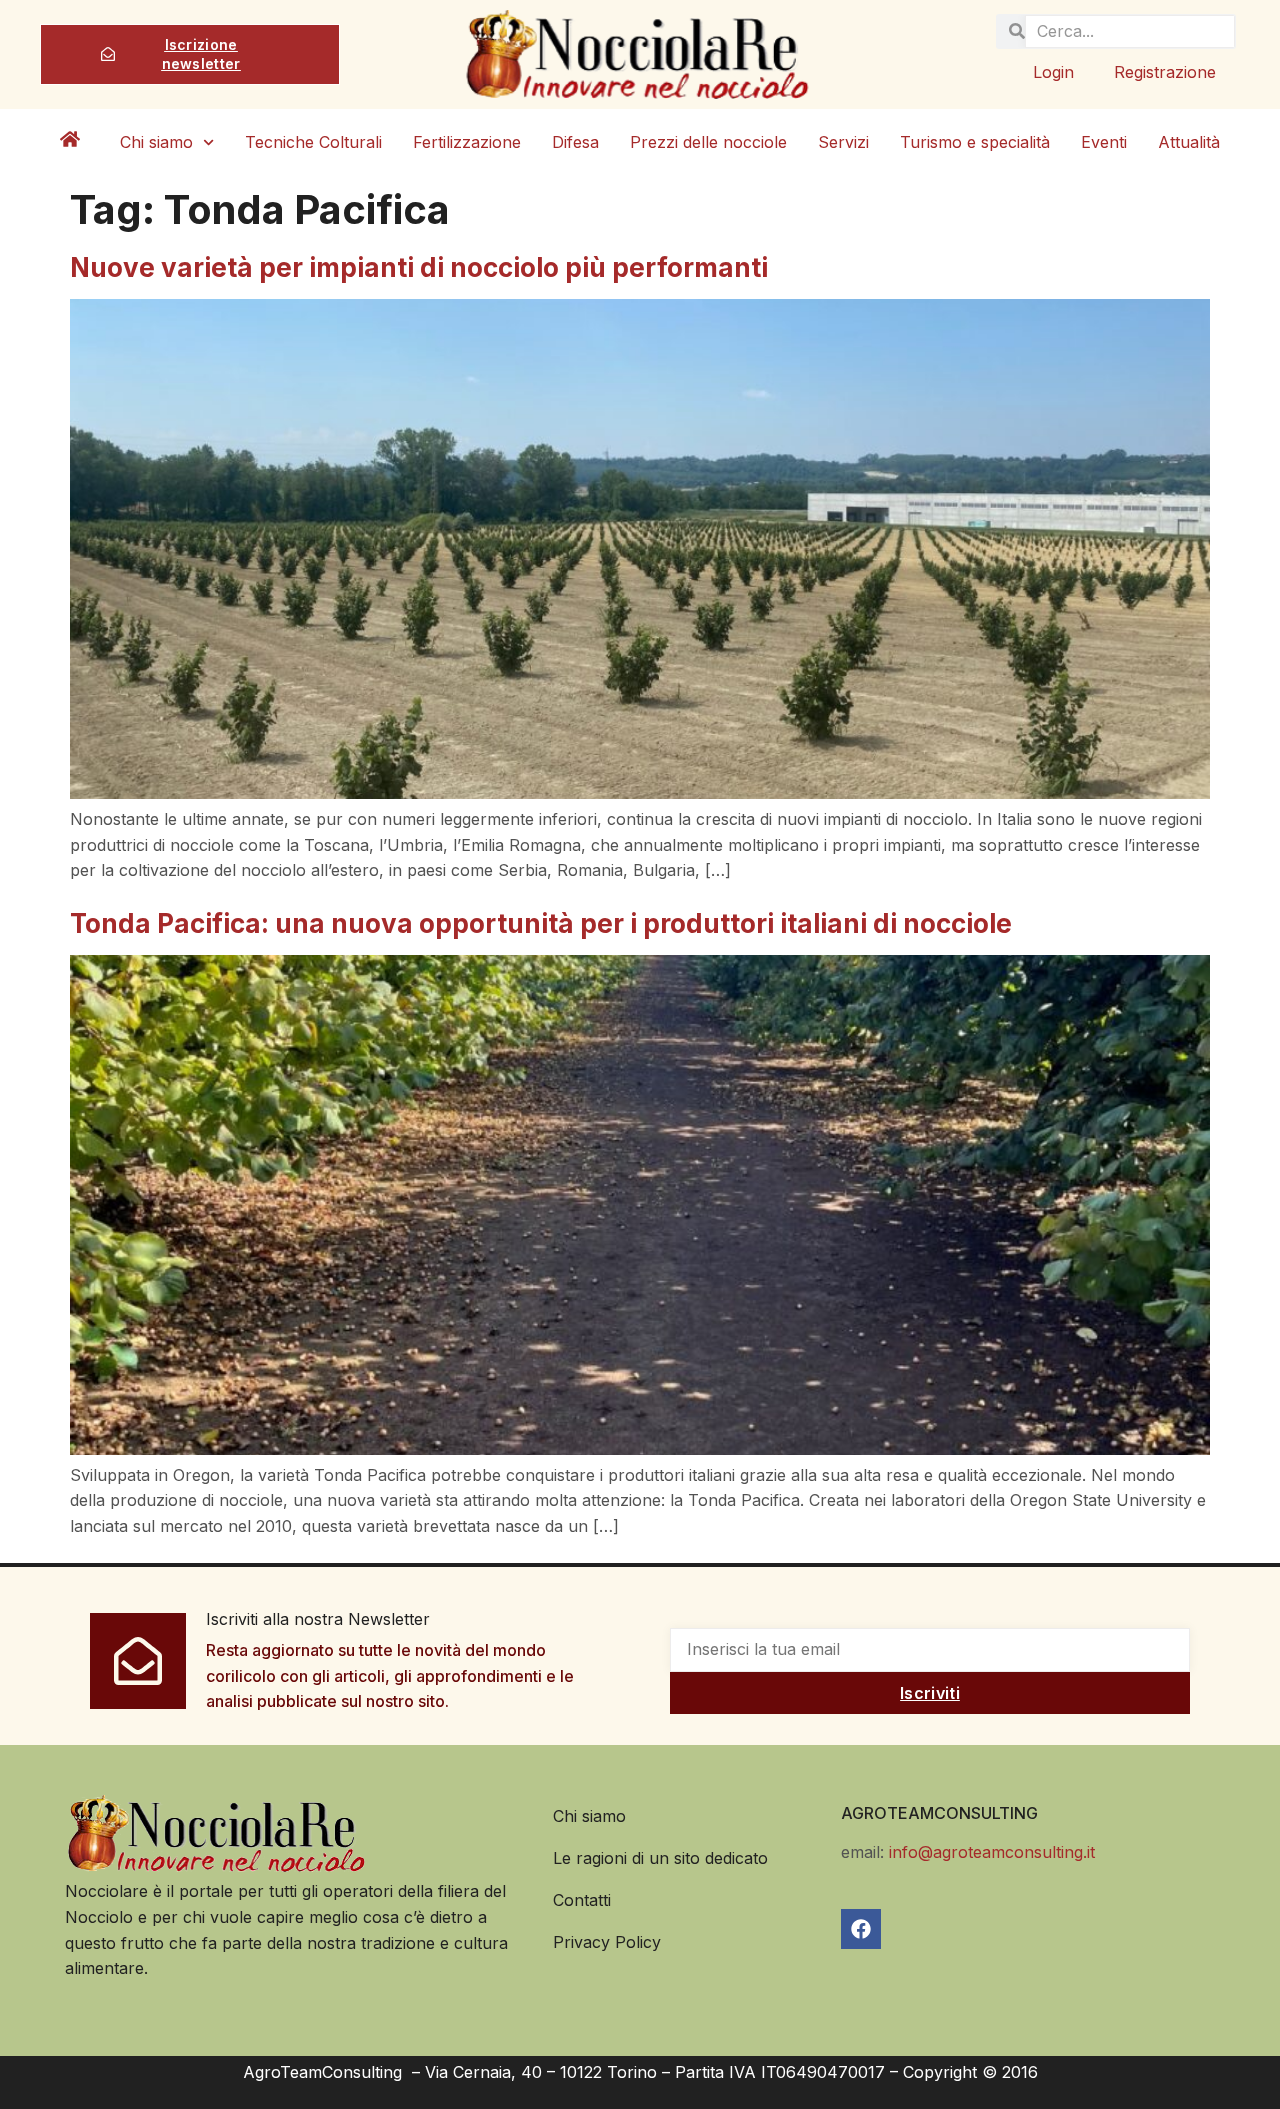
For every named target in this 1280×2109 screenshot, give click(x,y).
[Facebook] (861, 1929)
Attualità (1189, 142)
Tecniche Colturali (313, 142)
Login (1053, 72)
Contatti (582, 1900)
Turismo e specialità (975, 142)
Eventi (1104, 142)
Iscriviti (930, 1693)
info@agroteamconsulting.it (992, 1852)
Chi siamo (156, 142)
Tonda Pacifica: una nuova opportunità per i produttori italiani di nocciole (541, 923)
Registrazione (1165, 72)
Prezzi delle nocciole (708, 142)
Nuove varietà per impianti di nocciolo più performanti (419, 267)
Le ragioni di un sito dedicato (660, 1858)
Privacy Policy (607, 1942)
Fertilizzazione (467, 142)
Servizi (843, 142)
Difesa (575, 142)
